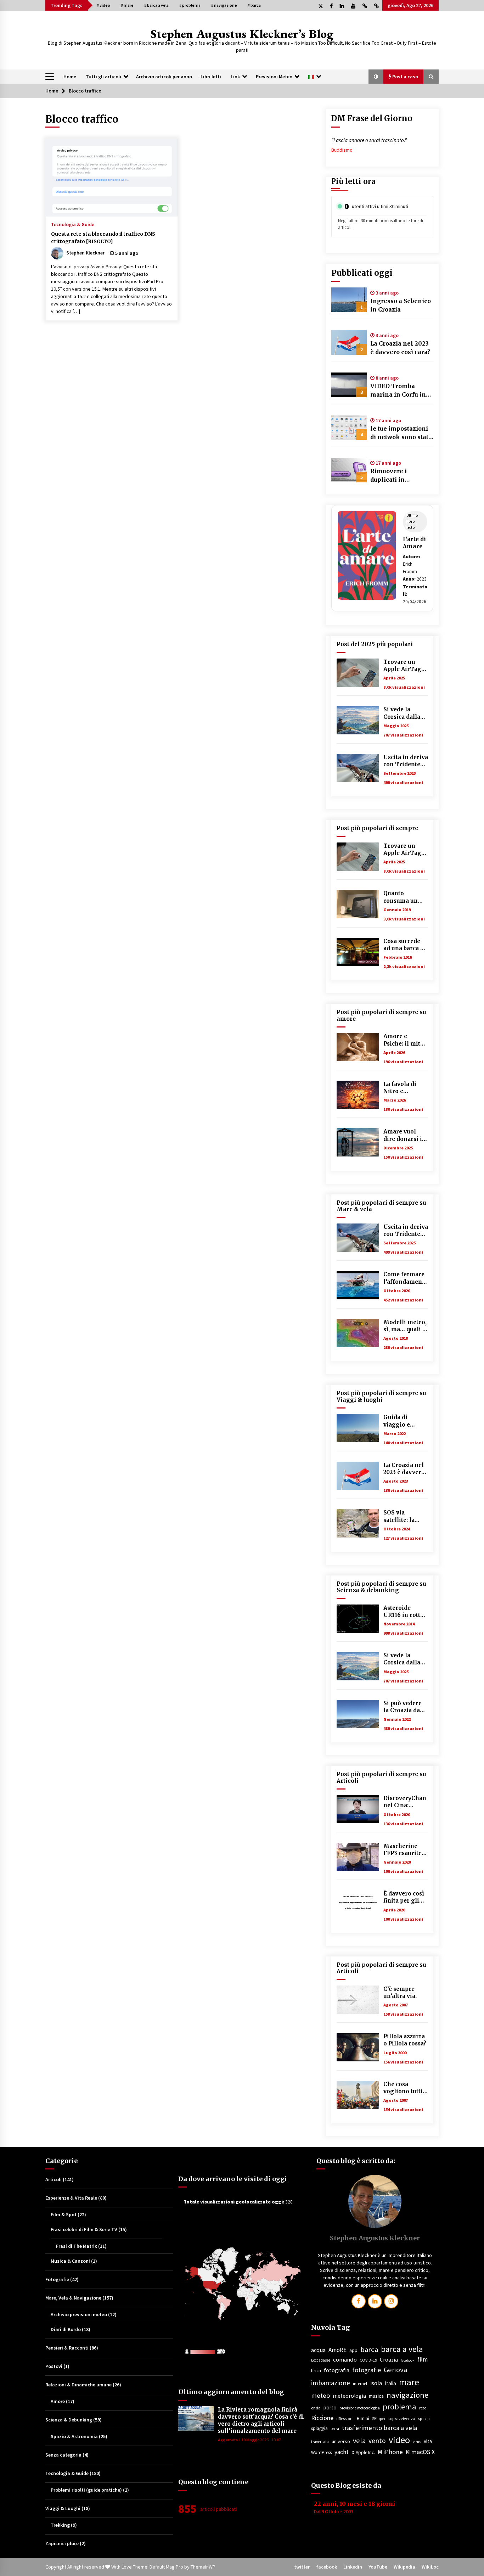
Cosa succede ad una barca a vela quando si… (403, 945)
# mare (127, 5)
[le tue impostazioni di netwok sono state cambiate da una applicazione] (349, 427)
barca (369, 2350)
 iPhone (390, 2452)
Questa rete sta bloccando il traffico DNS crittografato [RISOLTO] (103, 238)
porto (330, 2407)
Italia (390, 2383)
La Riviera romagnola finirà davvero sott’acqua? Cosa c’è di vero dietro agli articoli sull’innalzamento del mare (261, 2420)
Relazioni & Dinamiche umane (78, 2385)
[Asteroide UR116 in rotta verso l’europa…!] (358, 1619)
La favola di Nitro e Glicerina (400, 1088)
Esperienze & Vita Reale (71, 2198)
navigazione (407, 2395)
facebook (408, 2360)
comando (345, 2359)
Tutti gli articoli (103, 77)
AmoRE (337, 2350)
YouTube (378, 2567)
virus (417, 2442)
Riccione (322, 2418)
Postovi (54, 2366)
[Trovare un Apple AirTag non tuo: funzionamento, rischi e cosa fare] (358, 673)
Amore (58, 2401)
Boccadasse (321, 2360)
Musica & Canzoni (70, 2261)
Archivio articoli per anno (164, 77)
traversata (320, 2442)
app (353, 2350)
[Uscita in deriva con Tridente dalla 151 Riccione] (358, 768)
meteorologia (349, 2396)
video (399, 2440)
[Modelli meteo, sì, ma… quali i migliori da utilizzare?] (358, 1333)
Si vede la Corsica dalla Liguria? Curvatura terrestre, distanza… (402, 713)
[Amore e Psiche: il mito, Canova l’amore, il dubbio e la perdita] (358, 1047)
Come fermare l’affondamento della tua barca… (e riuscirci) (406, 1278)
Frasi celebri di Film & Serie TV (84, 2229)
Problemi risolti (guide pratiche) (86, 2490)
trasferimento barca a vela (379, 2428)
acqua (318, 2350)
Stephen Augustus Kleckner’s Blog (242, 33)
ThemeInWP (203, 2567)
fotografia (337, 2370)
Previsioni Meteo (274, 77)
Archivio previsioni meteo (79, 2314)
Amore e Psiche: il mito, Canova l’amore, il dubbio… (404, 1040)
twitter (302, 2567)
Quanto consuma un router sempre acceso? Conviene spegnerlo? (404, 897)
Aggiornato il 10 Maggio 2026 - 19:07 (249, 2440)
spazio (424, 2419)
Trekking (60, 2525)
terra (335, 2429)
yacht (342, 2452)
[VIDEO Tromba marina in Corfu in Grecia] (349, 385)
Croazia (389, 2360)
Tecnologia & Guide (73, 224)
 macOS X (420, 2452)
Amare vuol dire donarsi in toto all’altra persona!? (405, 1135)
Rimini (363, 2418)
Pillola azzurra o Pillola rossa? (405, 2040)
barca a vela (402, 2349)
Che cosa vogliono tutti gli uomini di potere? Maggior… (403, 2088)
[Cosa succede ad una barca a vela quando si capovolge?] (358, 952)
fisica (316, 2371)
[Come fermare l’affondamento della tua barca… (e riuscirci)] (358, 1285)
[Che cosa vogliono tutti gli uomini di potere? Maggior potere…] (358, 2095)
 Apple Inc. (363, 2452)
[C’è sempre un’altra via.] (358, 2000)
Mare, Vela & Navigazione (73, 2298)
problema (399, 2407)
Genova (395, 2370)
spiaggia (319, 2428)
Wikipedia (404, 2567)
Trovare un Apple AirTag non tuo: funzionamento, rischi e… (405, 666)
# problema (190, 5)
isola (376, 2383)
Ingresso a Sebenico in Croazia (401, 305)
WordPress (321, 2452)
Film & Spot (64, 2214)
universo (341, 2441)
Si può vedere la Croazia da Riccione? (403, 1707)
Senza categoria (63, 2455)
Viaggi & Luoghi (63, 2508)
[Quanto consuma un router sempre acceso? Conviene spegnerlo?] (358, 904)
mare (409, 2382)
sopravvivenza (402, 2418)
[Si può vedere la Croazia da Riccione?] (358, 1714)
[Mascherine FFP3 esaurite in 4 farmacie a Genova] (358, 1857)
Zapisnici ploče (62, 2543)
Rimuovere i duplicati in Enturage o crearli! (398, 476)
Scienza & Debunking (69, 2420)
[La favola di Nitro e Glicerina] (358, 1095)
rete (423, 2408)
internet (360, 2384)
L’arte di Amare (414, 543)
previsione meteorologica (360, 2408)
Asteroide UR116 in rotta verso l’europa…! (403, 1612)
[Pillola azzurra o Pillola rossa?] (358, 2047)
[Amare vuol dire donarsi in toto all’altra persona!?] (358, 1142)
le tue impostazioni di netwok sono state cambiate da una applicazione (401, 433)
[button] (376, 77)
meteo (320, 2395)
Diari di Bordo (66, 2329)
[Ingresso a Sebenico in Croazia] (349, 300)
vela (359, 2441)
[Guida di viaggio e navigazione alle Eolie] (358, 1428)
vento (377, 2441)
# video (103, 5)
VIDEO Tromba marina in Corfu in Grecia (398, 391)
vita (428, 2441)
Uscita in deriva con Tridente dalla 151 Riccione (406, 761)
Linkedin (353, 2567)
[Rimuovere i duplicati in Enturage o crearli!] (349, 470)
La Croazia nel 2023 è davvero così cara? (400, 348)
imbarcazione (331, 2383)
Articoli (54, 2179)
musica (376, 2396)
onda (316, 2408)
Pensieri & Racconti (67, 2348)
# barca (254, 5)
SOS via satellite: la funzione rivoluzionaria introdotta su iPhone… (404, 1516)
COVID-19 (368, 2360)
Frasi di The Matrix (77, 2246)
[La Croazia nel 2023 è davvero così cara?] (349, 342)
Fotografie (57, 2279)
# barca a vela (156, 5)
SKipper (379, 2419)
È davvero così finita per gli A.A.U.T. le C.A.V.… (404, 1897)
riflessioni (345, 2419)
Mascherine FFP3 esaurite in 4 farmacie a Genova (405, 1850)
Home (70, 77)
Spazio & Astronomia (74, 2436)
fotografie (367, 2370)
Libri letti (211, 77)
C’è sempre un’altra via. (400, 1992)
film (423, 2359)
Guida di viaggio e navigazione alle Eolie (401, 1421)
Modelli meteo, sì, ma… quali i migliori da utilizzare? (405, 1326)
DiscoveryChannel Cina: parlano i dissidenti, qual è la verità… (405, 1802)
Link (235, 77)
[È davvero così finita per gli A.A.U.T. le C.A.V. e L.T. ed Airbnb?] (358, 1904)
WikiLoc (430, 2567)
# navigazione (224, 5)
